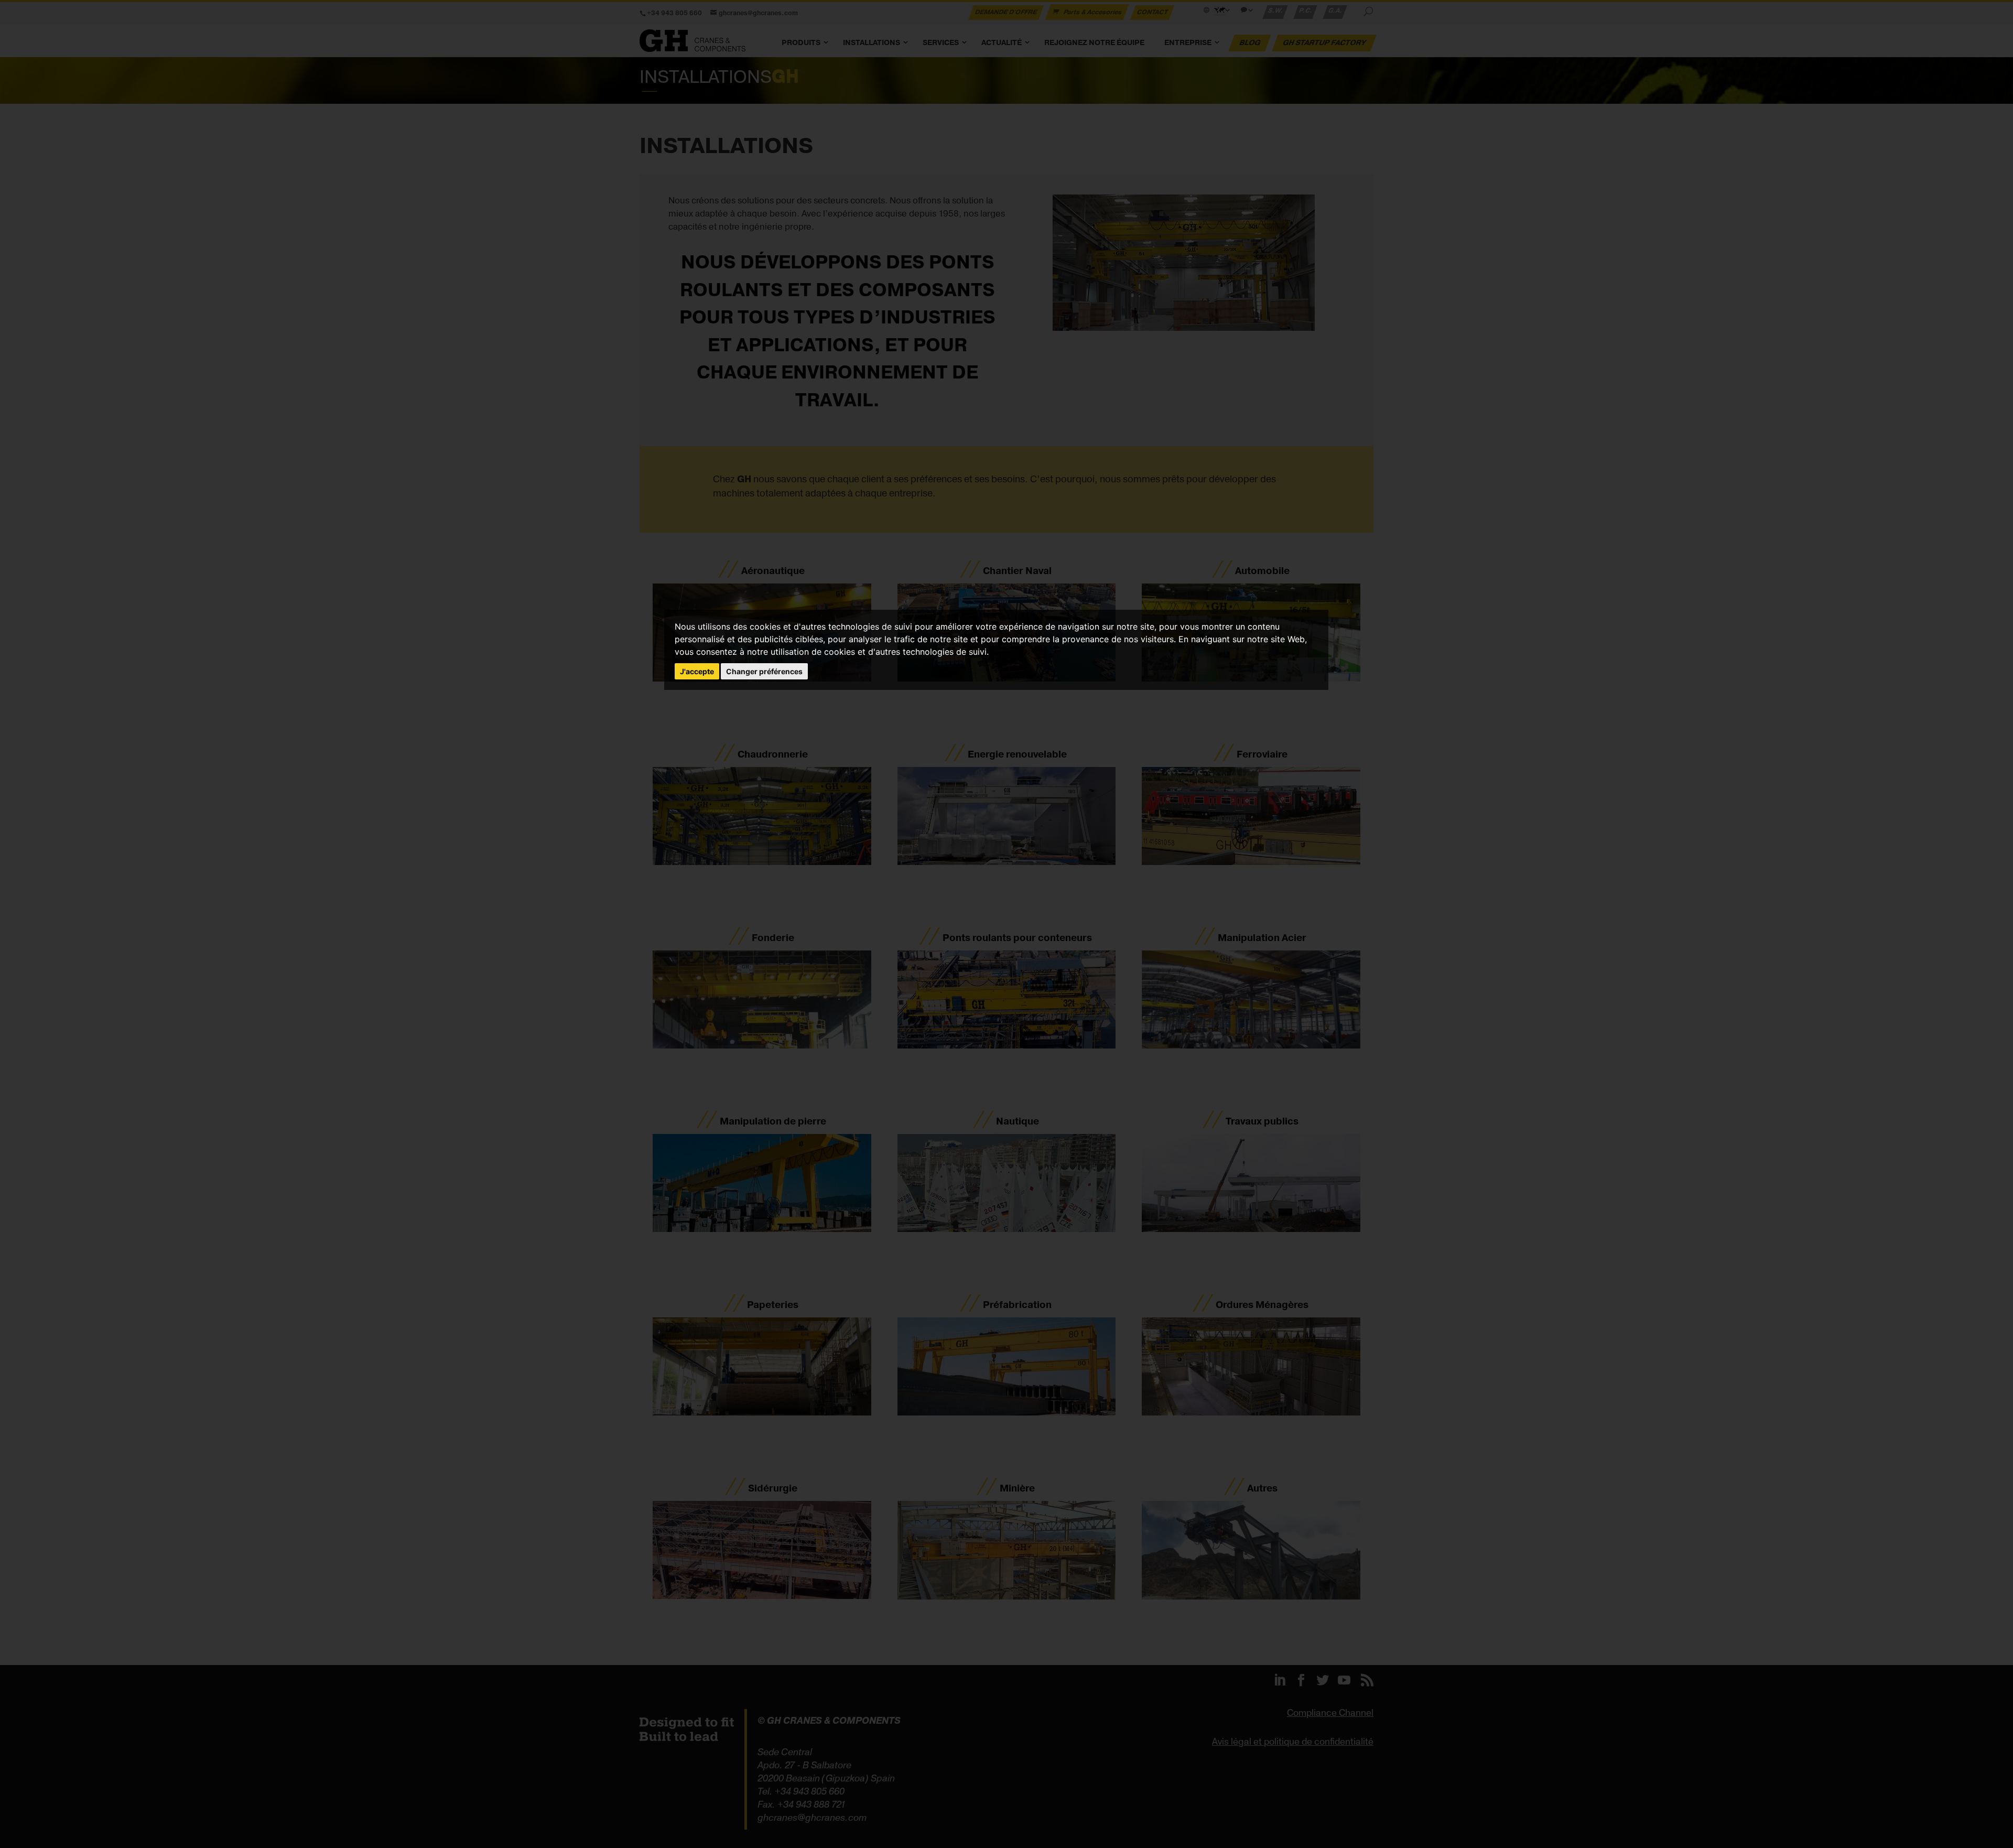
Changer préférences (764, 671)
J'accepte (697, 671)
